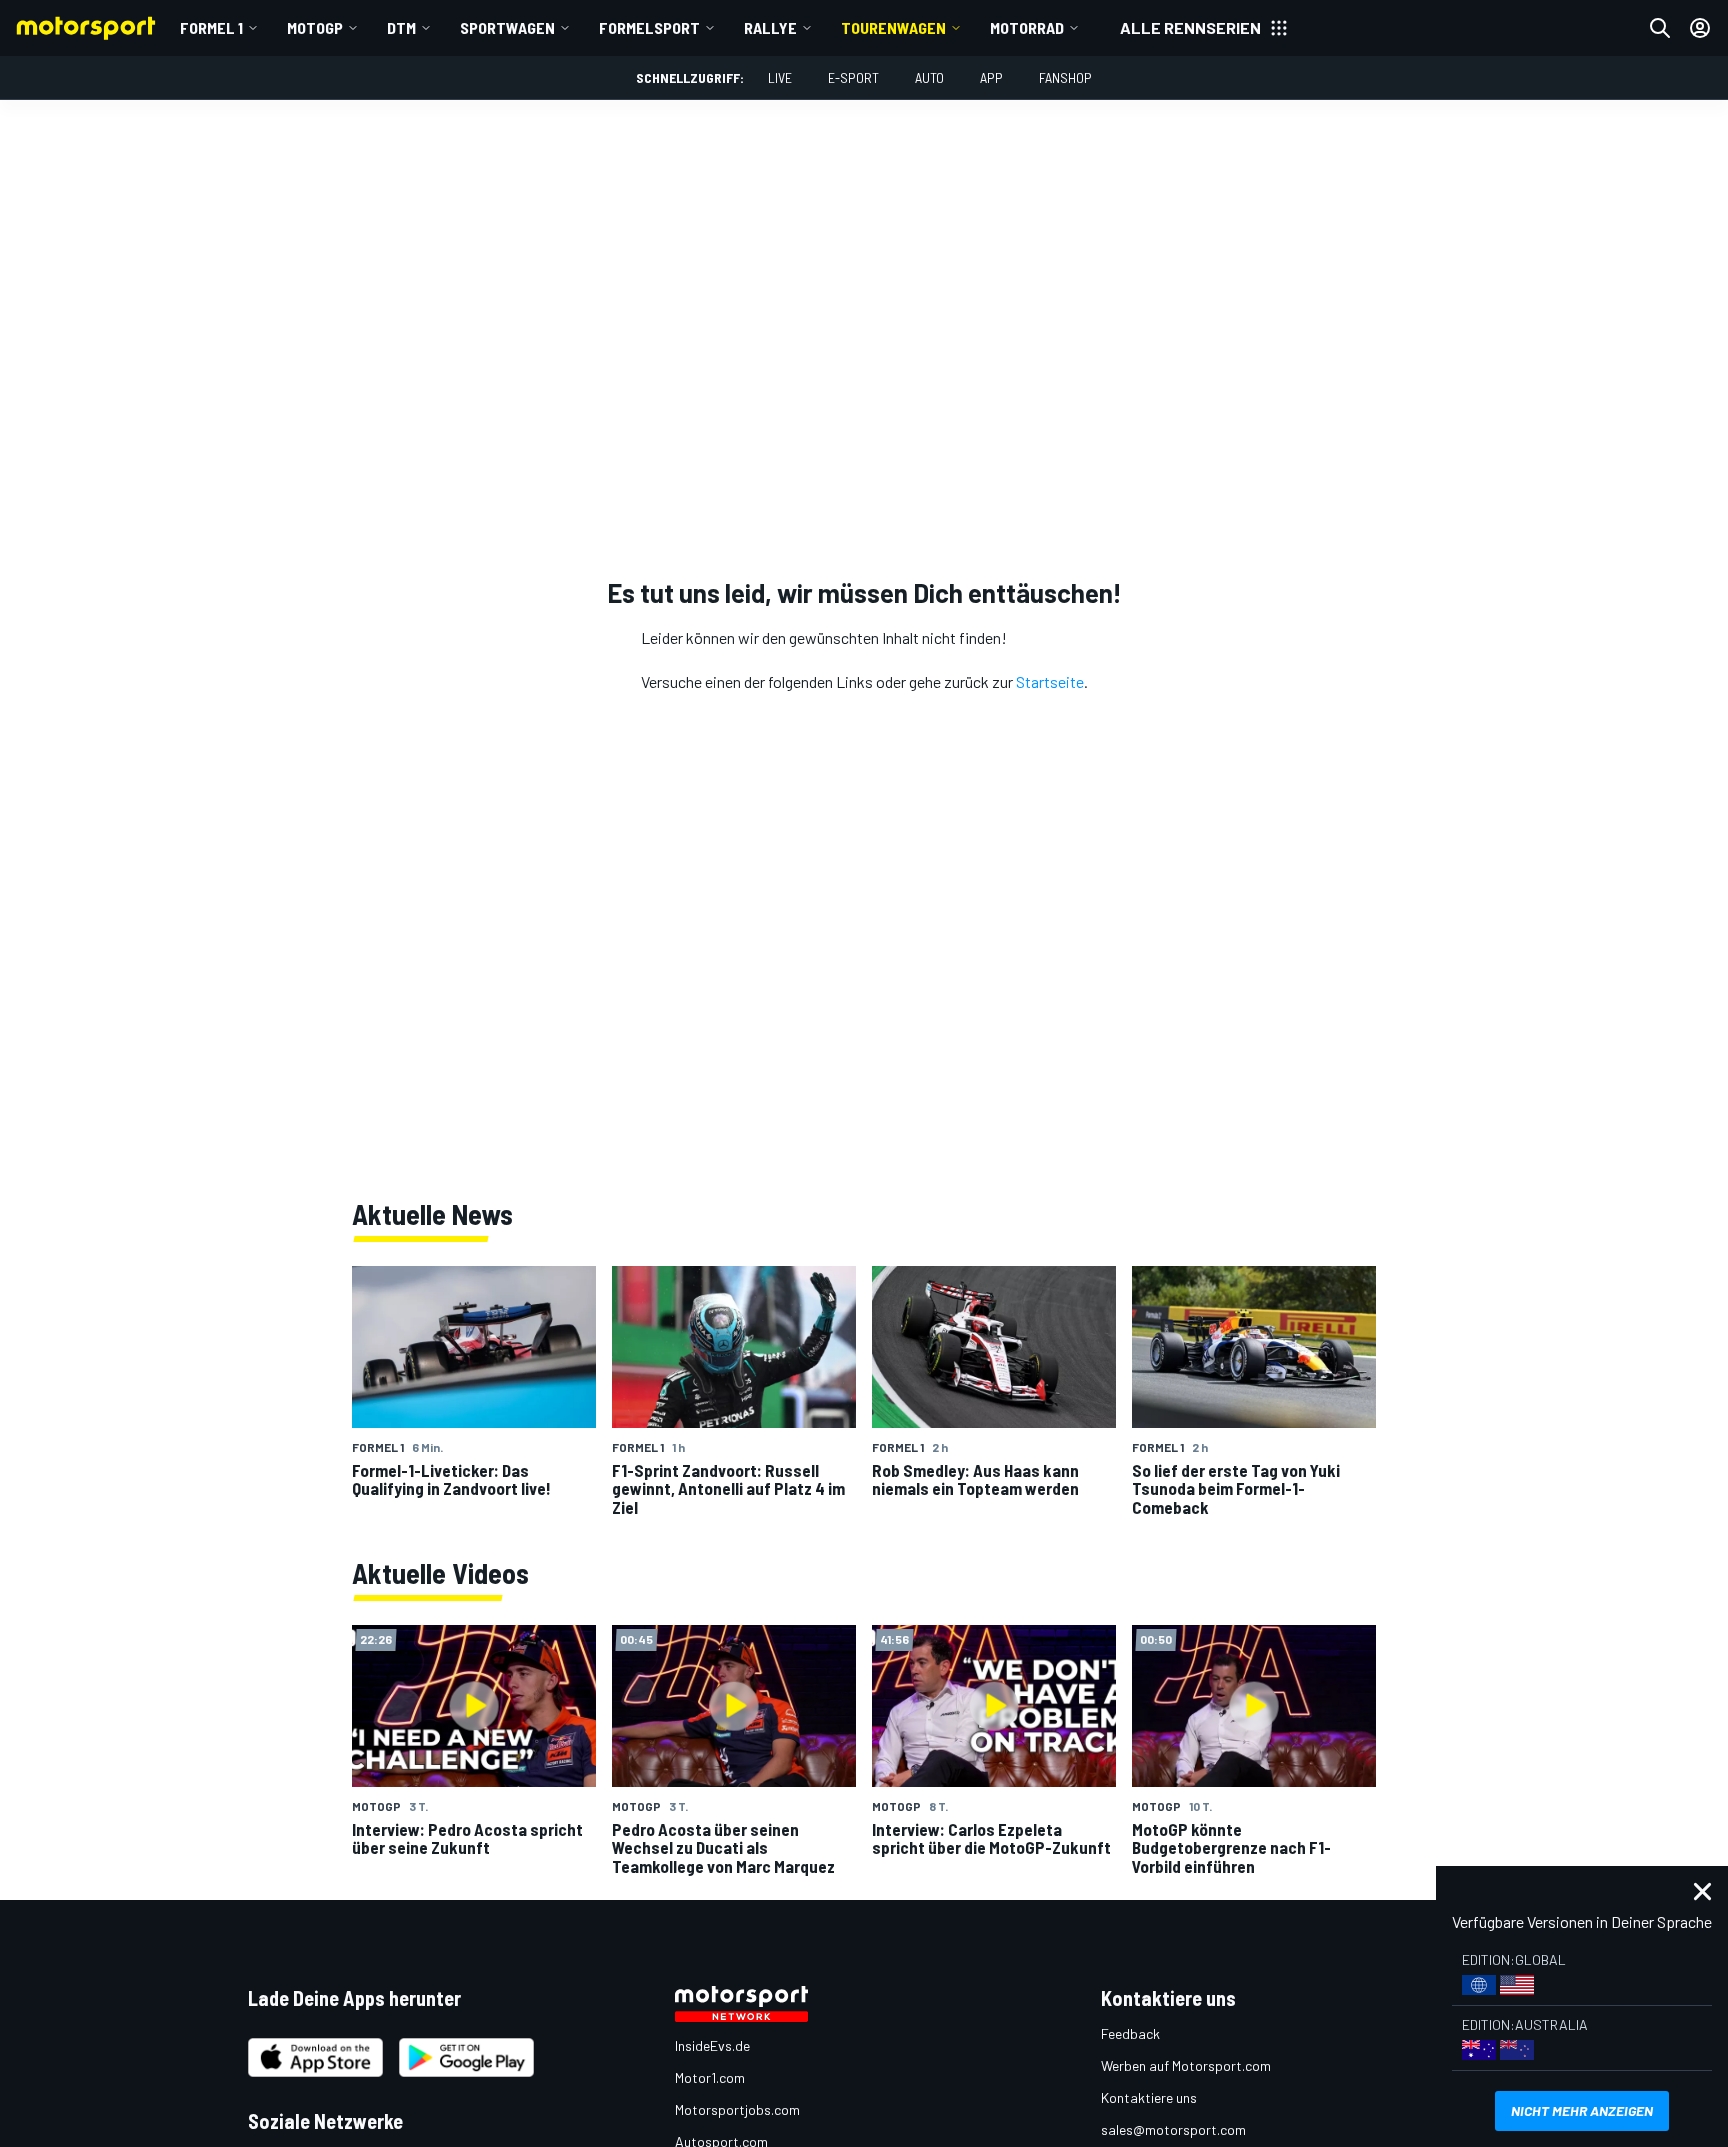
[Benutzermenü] (1700, 28)
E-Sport (853, 77)
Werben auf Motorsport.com (1186, 2065)
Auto (929, 77)
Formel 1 (211, 27)
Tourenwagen (893, 27)
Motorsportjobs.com (737, 2109)
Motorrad (1027, 27)
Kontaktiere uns (1149, 2097)
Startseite (1050, 681)
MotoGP (315, 27)
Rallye (770, 27)
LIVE (780, 77)
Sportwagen (507, 27)
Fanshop (1065, 77)
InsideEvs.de (712, 2045)
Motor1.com (710, 2077)
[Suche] (1660, 28)
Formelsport (649, 27)
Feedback (1130, 2033)
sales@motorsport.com (1173, 2129)
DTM (401, 27)
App (991, 77)
